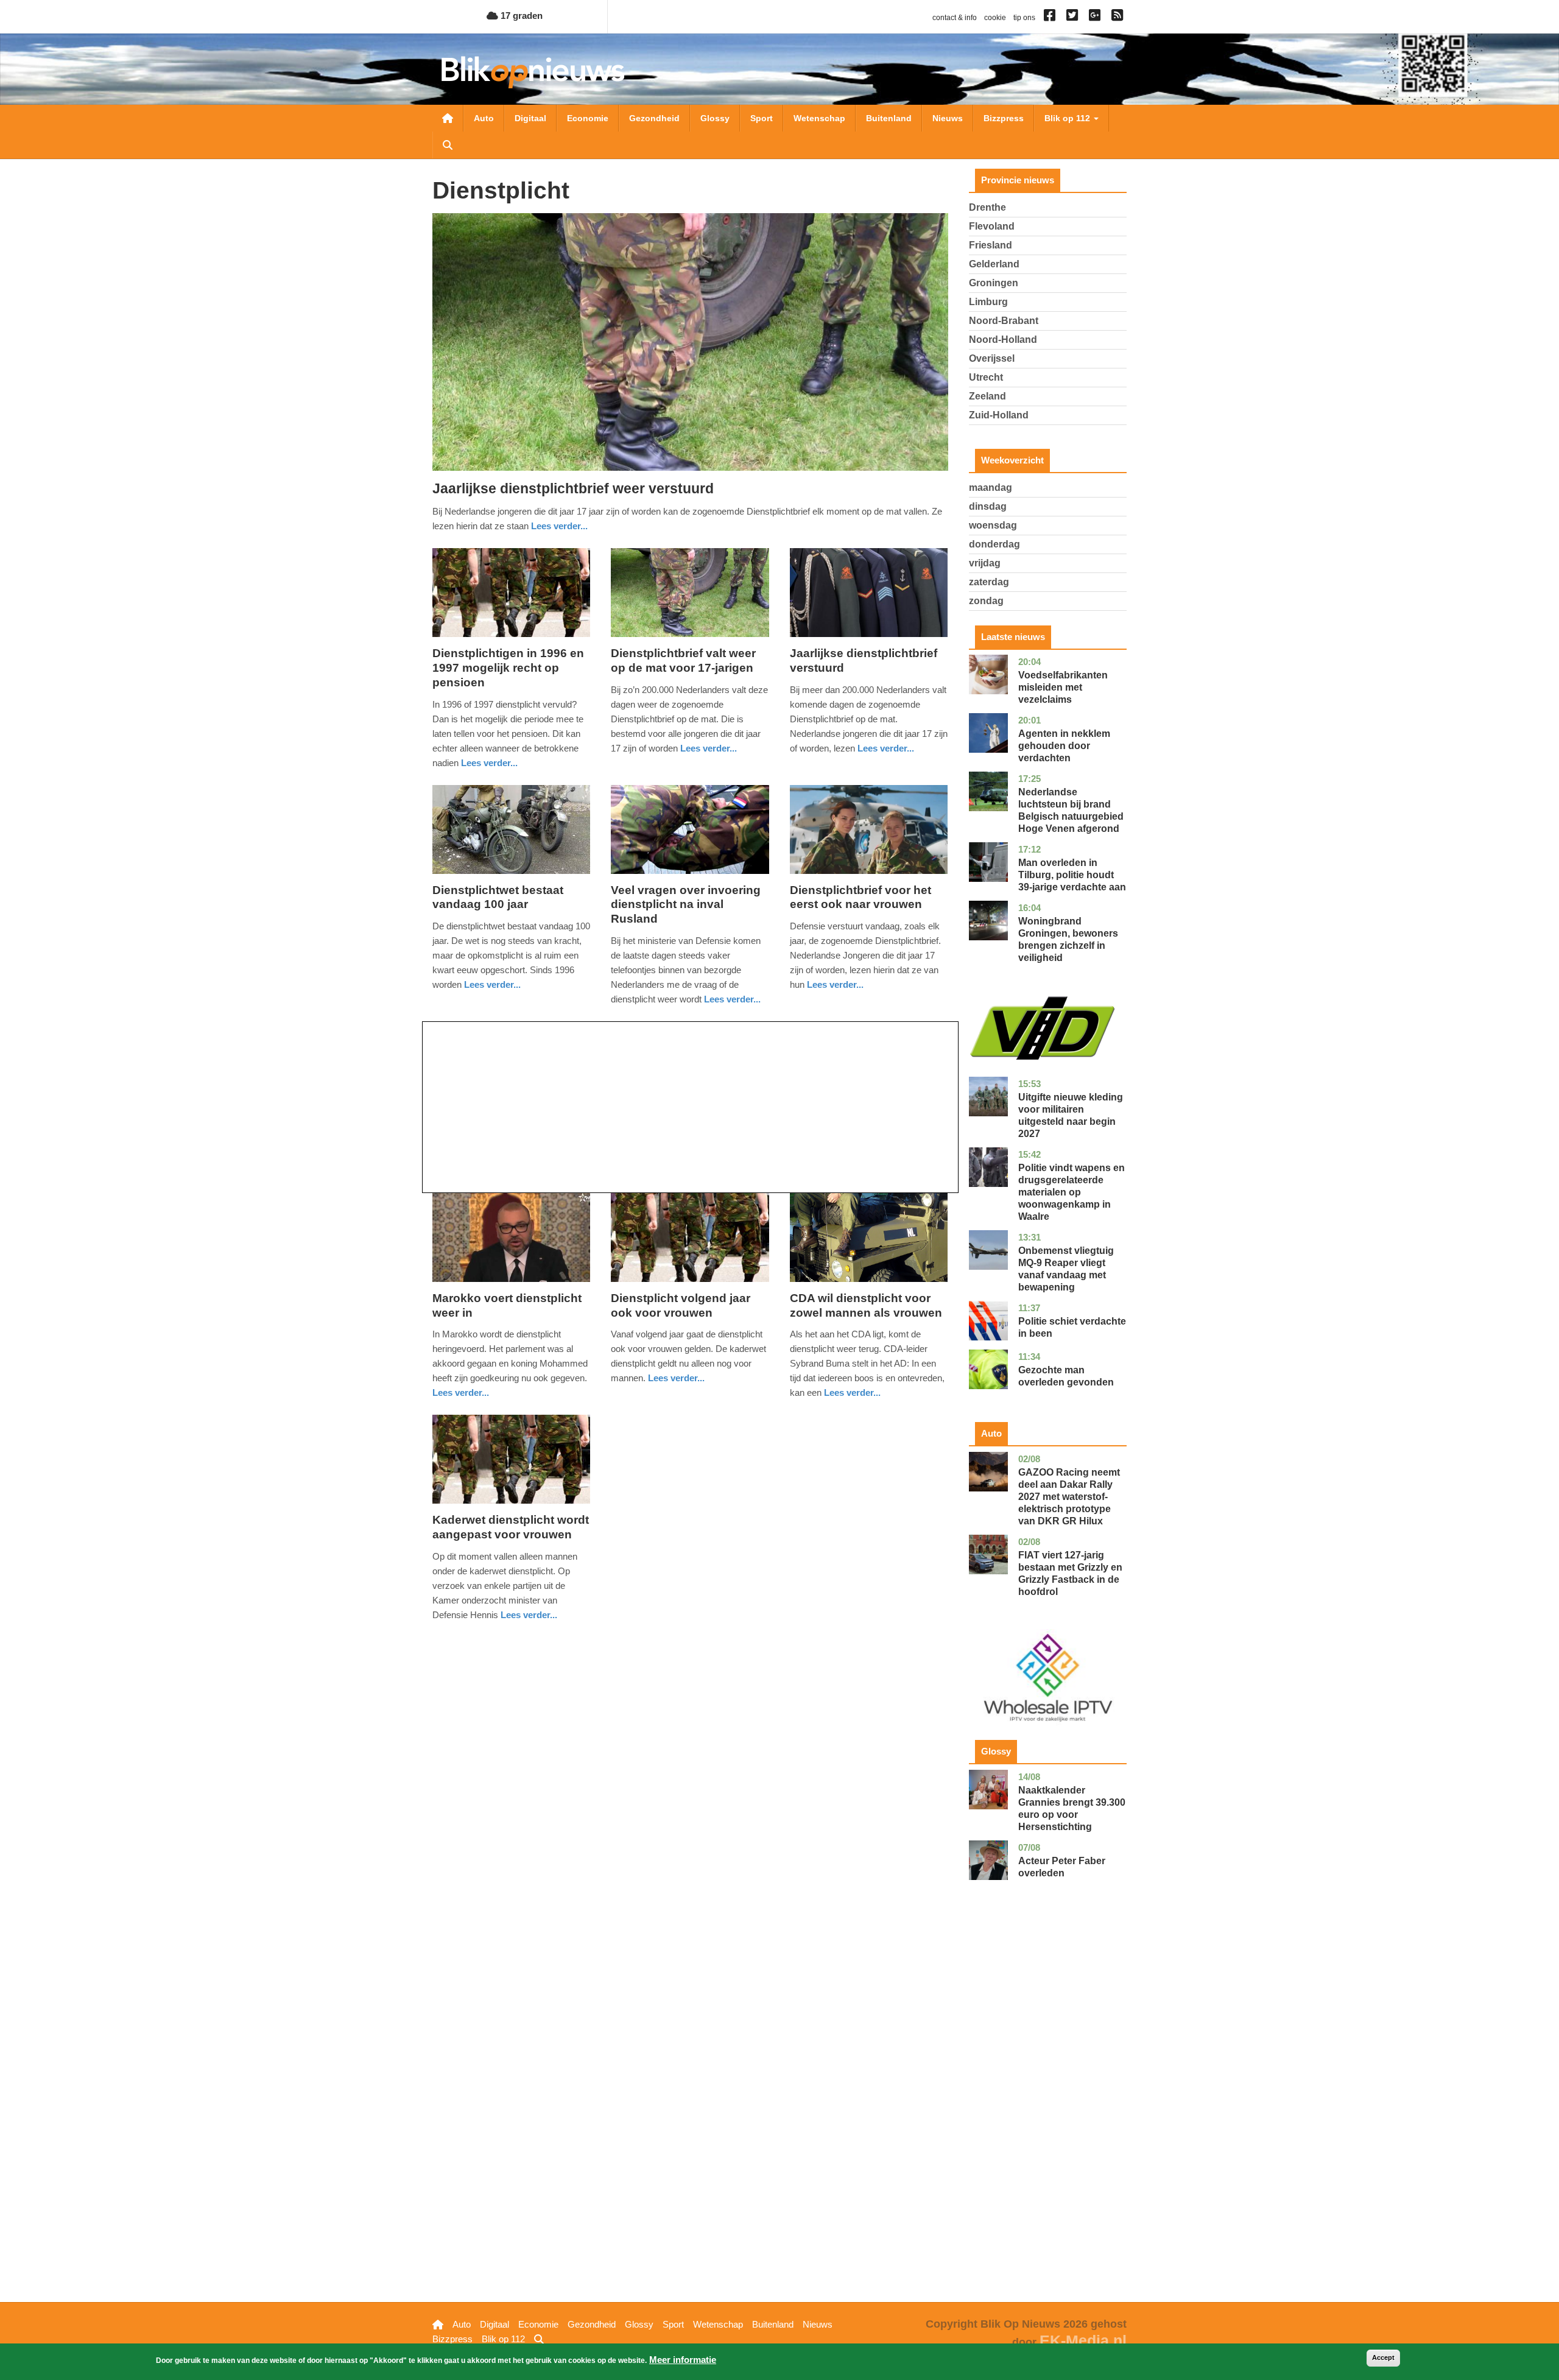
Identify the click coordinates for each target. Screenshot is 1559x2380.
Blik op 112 (1068, 118)
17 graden (520, 16)
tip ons (1024, 18)
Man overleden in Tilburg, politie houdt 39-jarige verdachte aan (1072, 875)
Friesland (991, 245)
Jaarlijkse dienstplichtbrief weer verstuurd (573, 488)
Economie (588, 118)
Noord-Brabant (1004, 321)
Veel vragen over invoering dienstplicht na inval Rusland (686, 905)
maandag (991, 488)
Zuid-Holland (999, 415)
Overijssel (992, 358)
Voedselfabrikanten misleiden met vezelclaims (1063, 687)
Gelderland (994, 264)
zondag (986, 601)
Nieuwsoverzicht (448, 118)
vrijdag (985, 563)
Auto (484, 118)
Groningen (994, 283)
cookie (995, 18)
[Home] (533, 72)
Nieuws (948, 118)
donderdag (994, 544)
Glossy (715, 118)
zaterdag (989, 582)
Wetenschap (819, 118)
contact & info (955, 18)
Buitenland (889, 118)
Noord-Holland (1003, 340)
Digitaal (530, 118)
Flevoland (992, 226)
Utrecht (986, 377)
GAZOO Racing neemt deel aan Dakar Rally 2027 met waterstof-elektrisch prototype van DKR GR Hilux (1069, 1497)
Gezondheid (654, 118)
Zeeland (987, 396)
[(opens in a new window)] (1051, 18)
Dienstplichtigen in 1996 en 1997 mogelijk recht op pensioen (508, 668)
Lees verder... (559, 526)
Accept (1383, 2357)
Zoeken (448, 145)
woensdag (993, 525)
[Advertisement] (690, 1107)
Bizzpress (1004, 118)
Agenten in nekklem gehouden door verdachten (1064, 746)
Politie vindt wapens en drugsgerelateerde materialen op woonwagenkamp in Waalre (1072, 1192)
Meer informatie (683, 2360)
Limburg (988, 302)
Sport (762, 118)
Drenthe (987, 207)
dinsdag (988, 506)
